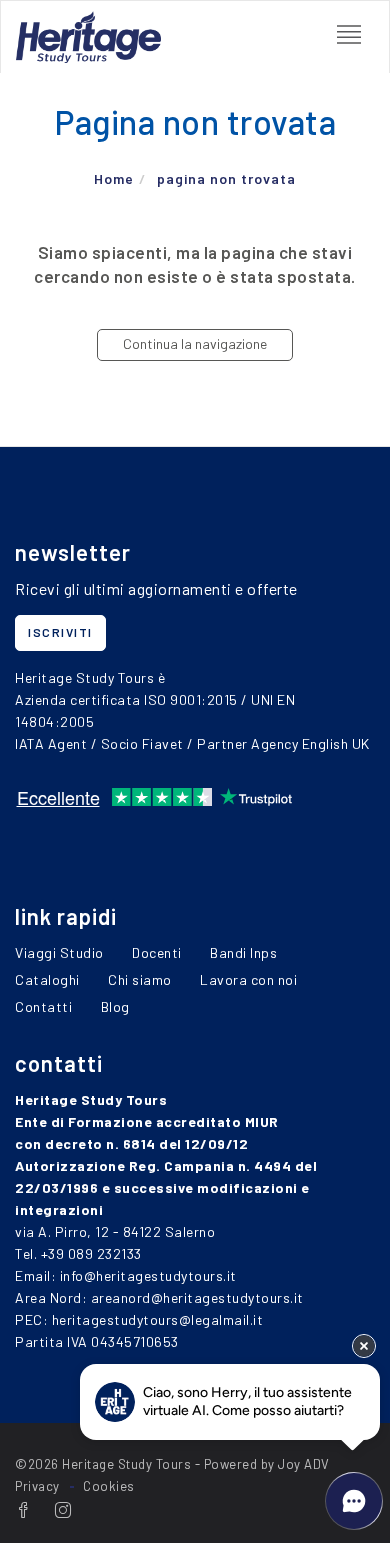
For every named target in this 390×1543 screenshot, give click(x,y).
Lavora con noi (248, 979)
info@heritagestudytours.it (148, 1275)
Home (114, 179)
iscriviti (60, 632)
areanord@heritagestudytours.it (197, 1297)
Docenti (157, 952)
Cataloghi (47, 979)
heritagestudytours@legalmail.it (158, 1319)
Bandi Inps (243, 952)
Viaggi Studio (59, 952)
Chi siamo (140, 979)
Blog (115, 1006)
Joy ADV (304, 1464)
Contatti (43, 1006)
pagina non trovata (226, 179)
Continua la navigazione (195, 343)
